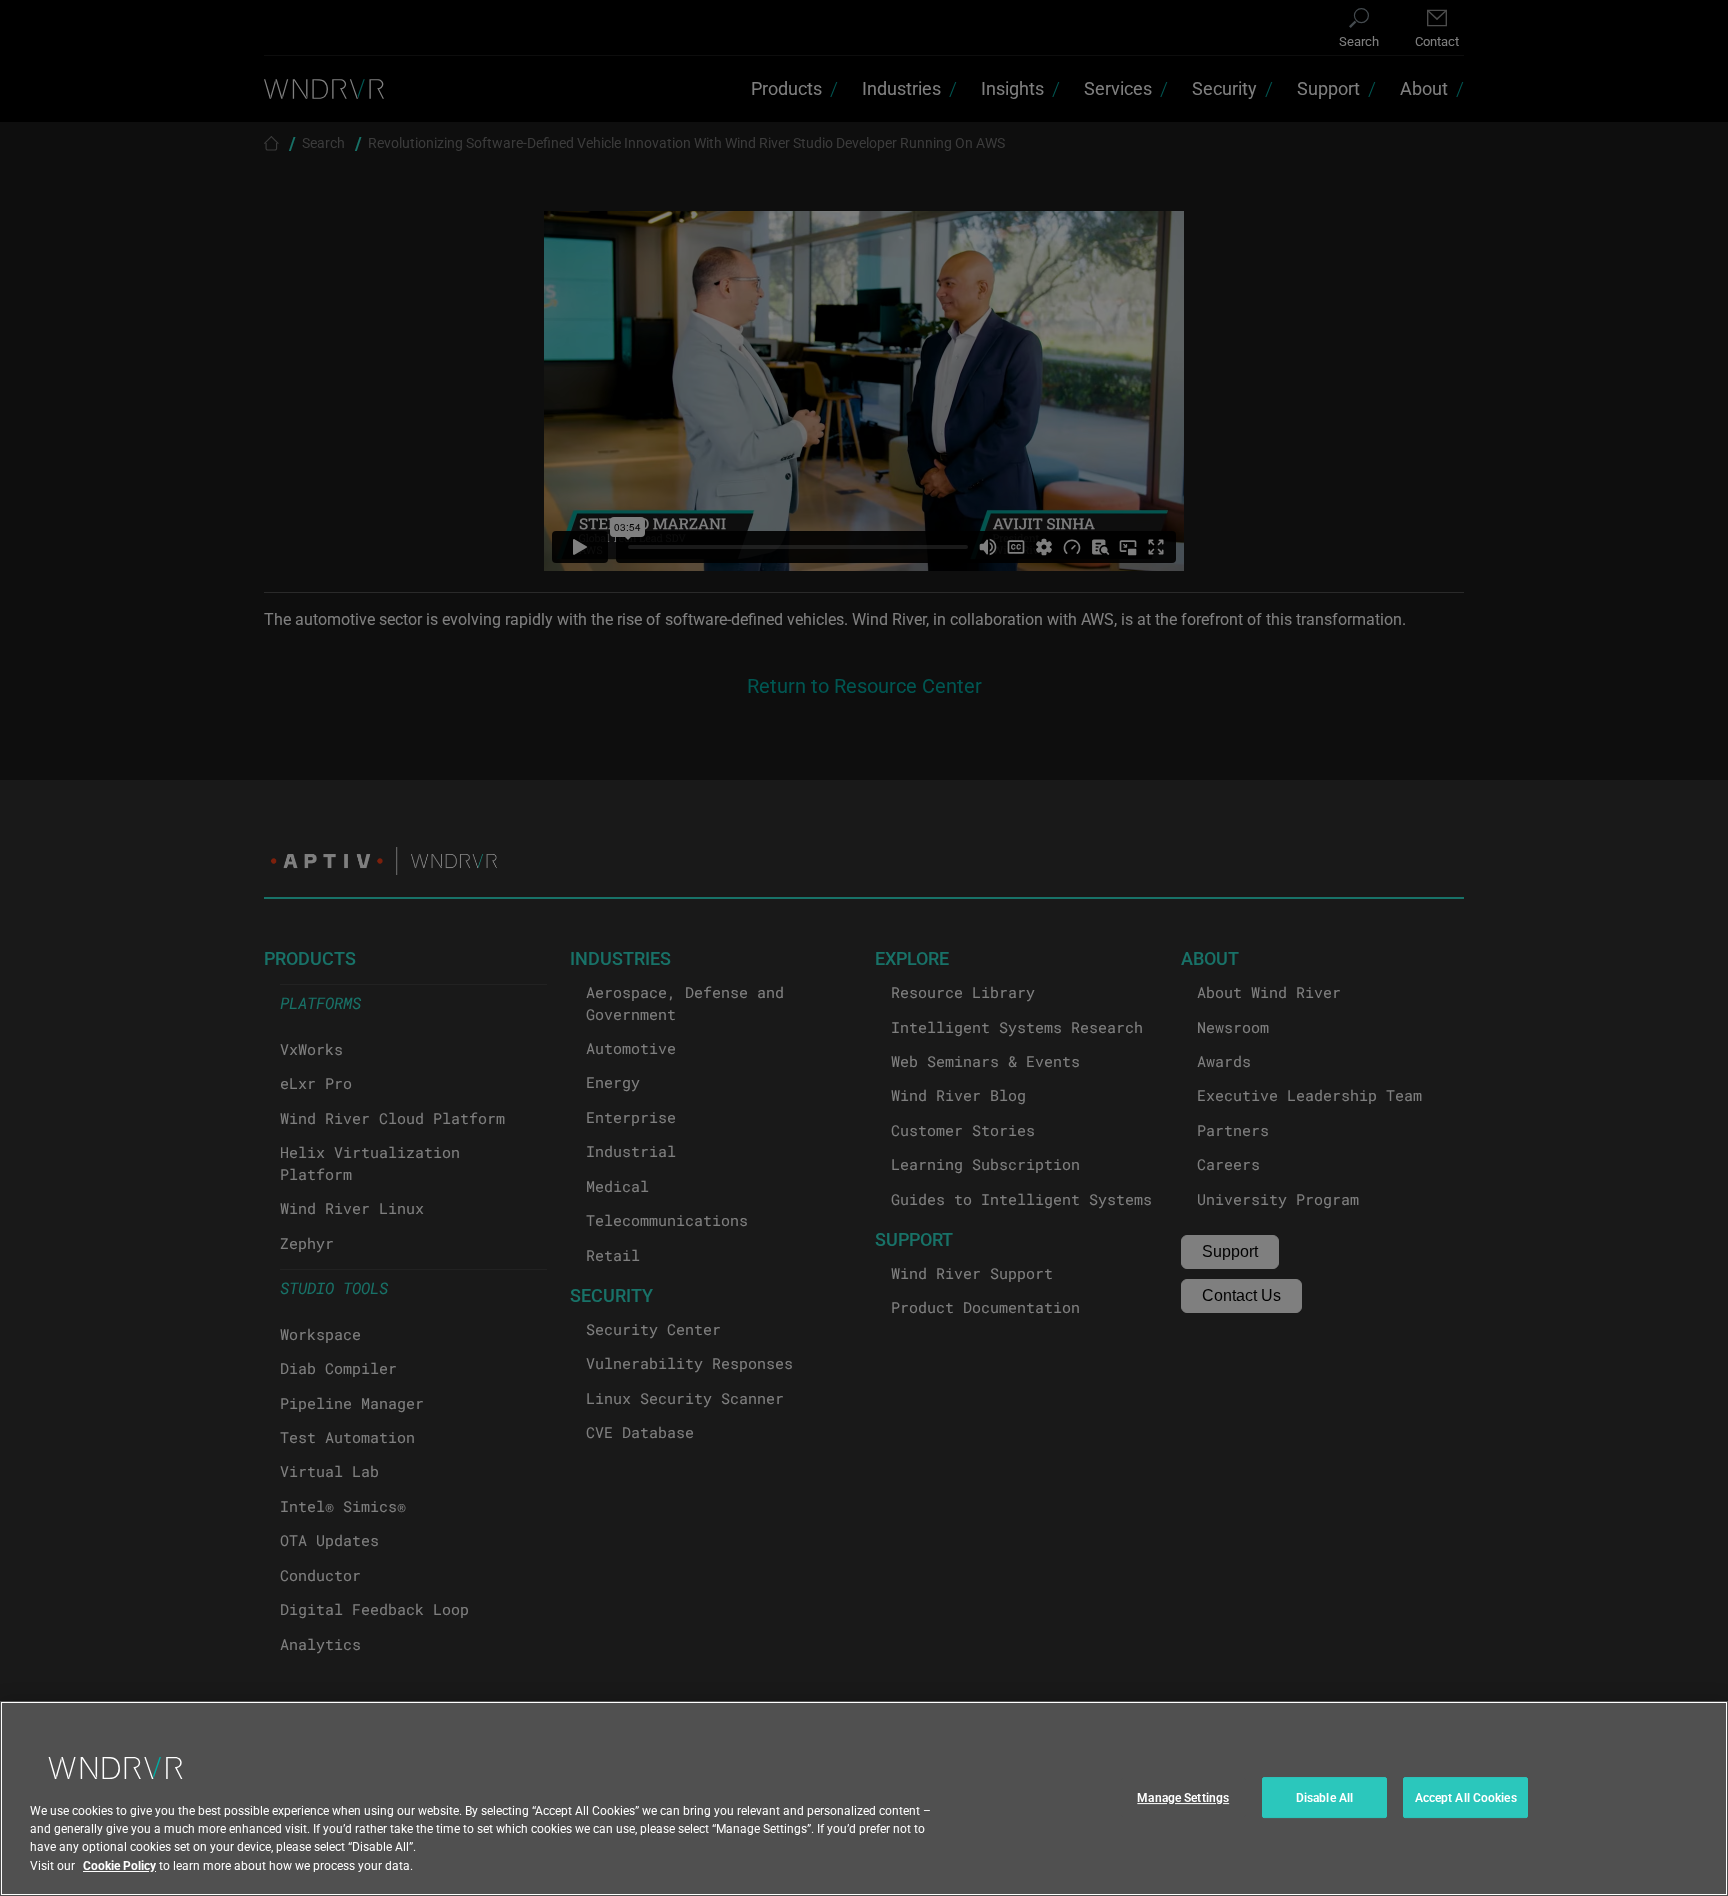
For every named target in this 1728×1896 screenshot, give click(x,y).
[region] (864, 1798)
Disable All (1324, 1797)
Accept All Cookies (1466, 1797)
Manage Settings (1183, 1797)
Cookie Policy (119, 1865)
